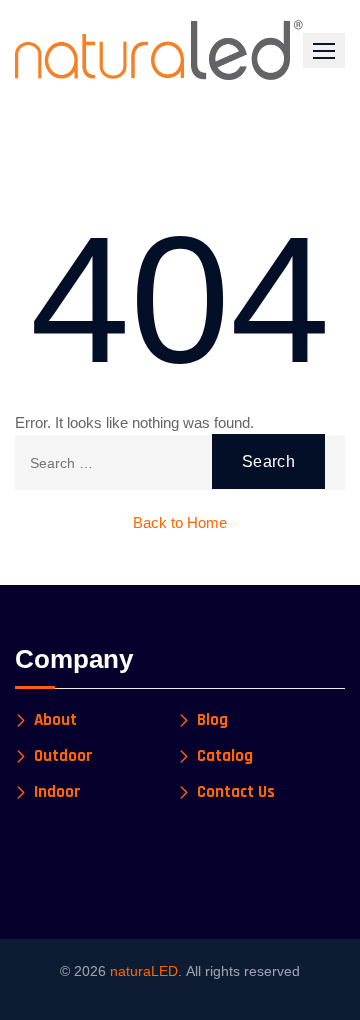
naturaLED (144, 971)
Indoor (57, 792)
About (55, 720)
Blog (212, 720)
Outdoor (63, 756)
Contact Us (236, 792)
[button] (324, 50)
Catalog (225, 756)
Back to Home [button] (180, 522)
